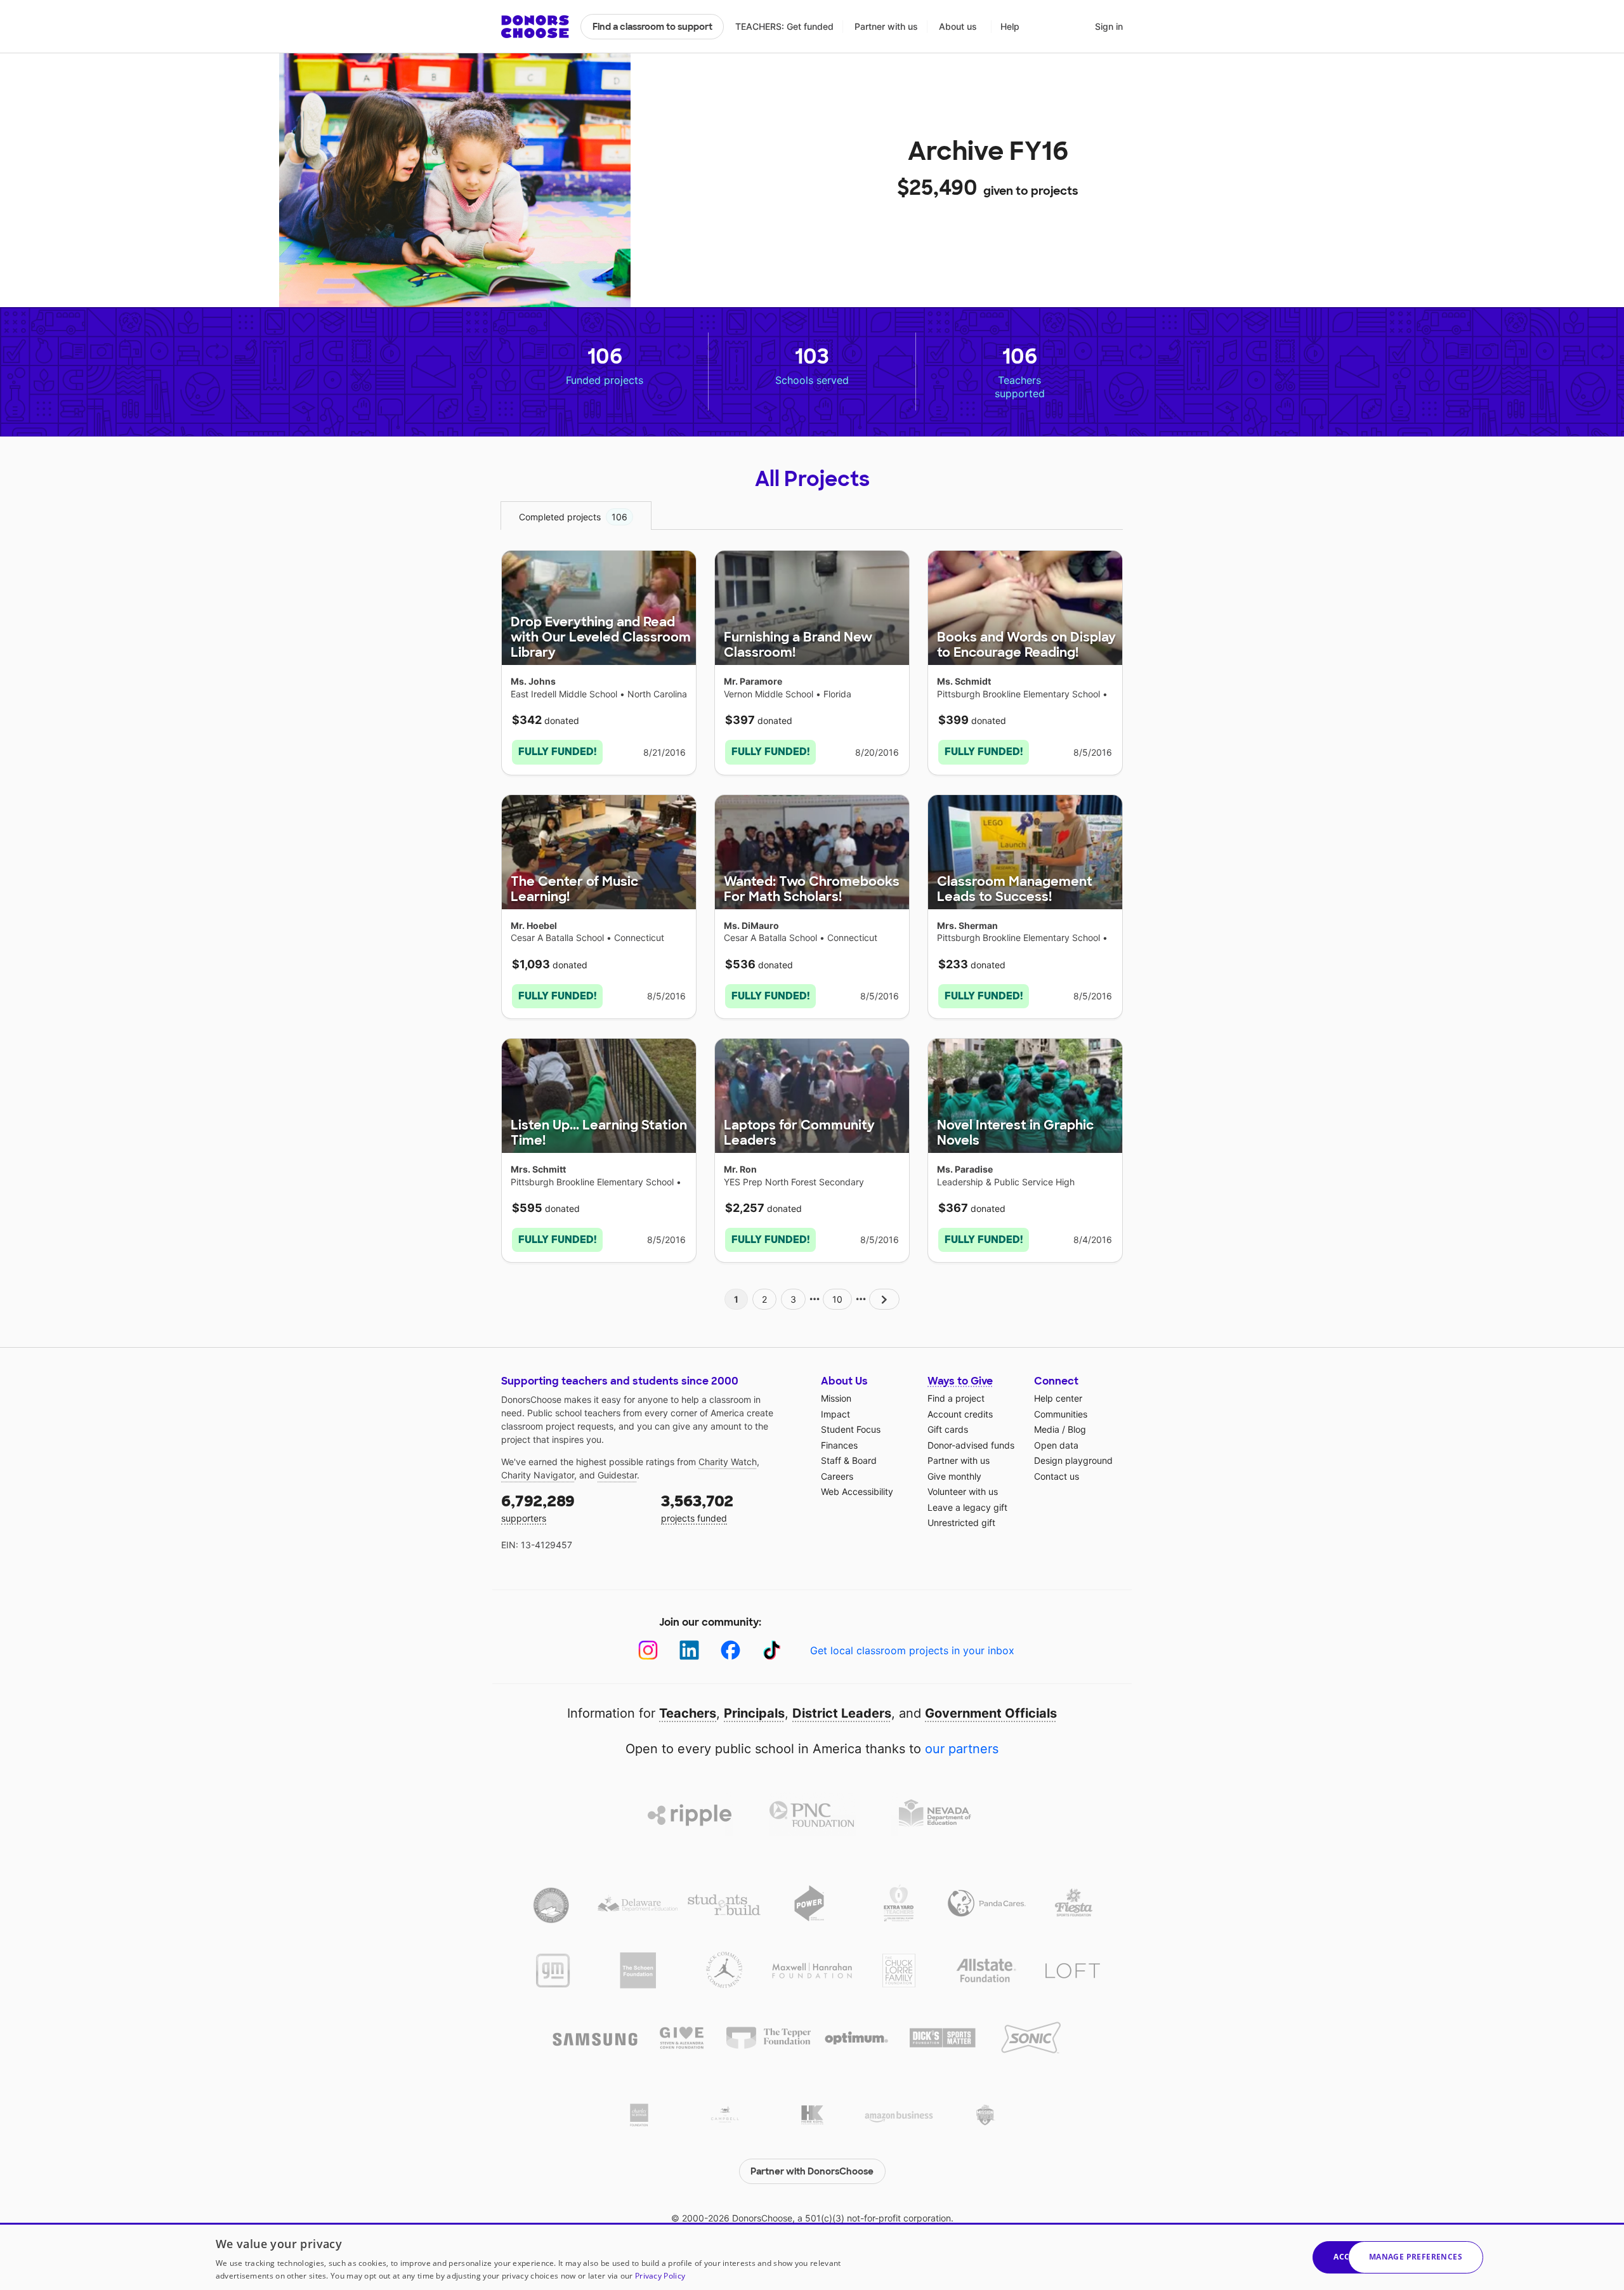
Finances (839, 1445)
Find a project (956, 1398)
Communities (1061, 1414)
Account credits (960, 1414)
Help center (1058, 1398)
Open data (1056, 1445)
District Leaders (842, 1713)
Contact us (1057, 1476)
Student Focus (851, 1429)
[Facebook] (730, 1650)
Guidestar (617, 1475)
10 (837, 1299)
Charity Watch (728, 1462)
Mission (836, 1398)
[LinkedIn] (689, 1650)
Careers (837, 1476)
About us (958, 26)
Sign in (1109, 26)
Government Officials (991, 1713)
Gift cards (948, 1429)
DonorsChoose (535, 27)
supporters (538, 1507)
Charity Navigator (538, 1475)
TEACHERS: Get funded (784, 26)
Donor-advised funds (971, 1445)
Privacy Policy (660, 2276)
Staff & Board (849, 1460)
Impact (835, 1414)
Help (1010, 26)
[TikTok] (772, 1650)
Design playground (1073, 1460)
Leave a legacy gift (967, 1507)
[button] (1416, 2257)
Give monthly (954, 1476)
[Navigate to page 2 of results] (884, 1299)
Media (1047, 1429)
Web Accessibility (857, 1491)
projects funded (697, 1507)
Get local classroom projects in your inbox (912, 1650)
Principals (754, 1713)
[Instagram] (648, 1650)
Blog (1077, 1429)
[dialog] (812, 2256)
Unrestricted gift (961, 1523)
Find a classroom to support (652, 27)
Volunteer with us (963, 1491)
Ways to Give (960, 1381)
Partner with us (886, 26)
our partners (962, 1749)
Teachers (688, 1713)
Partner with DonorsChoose (812, 2171)
